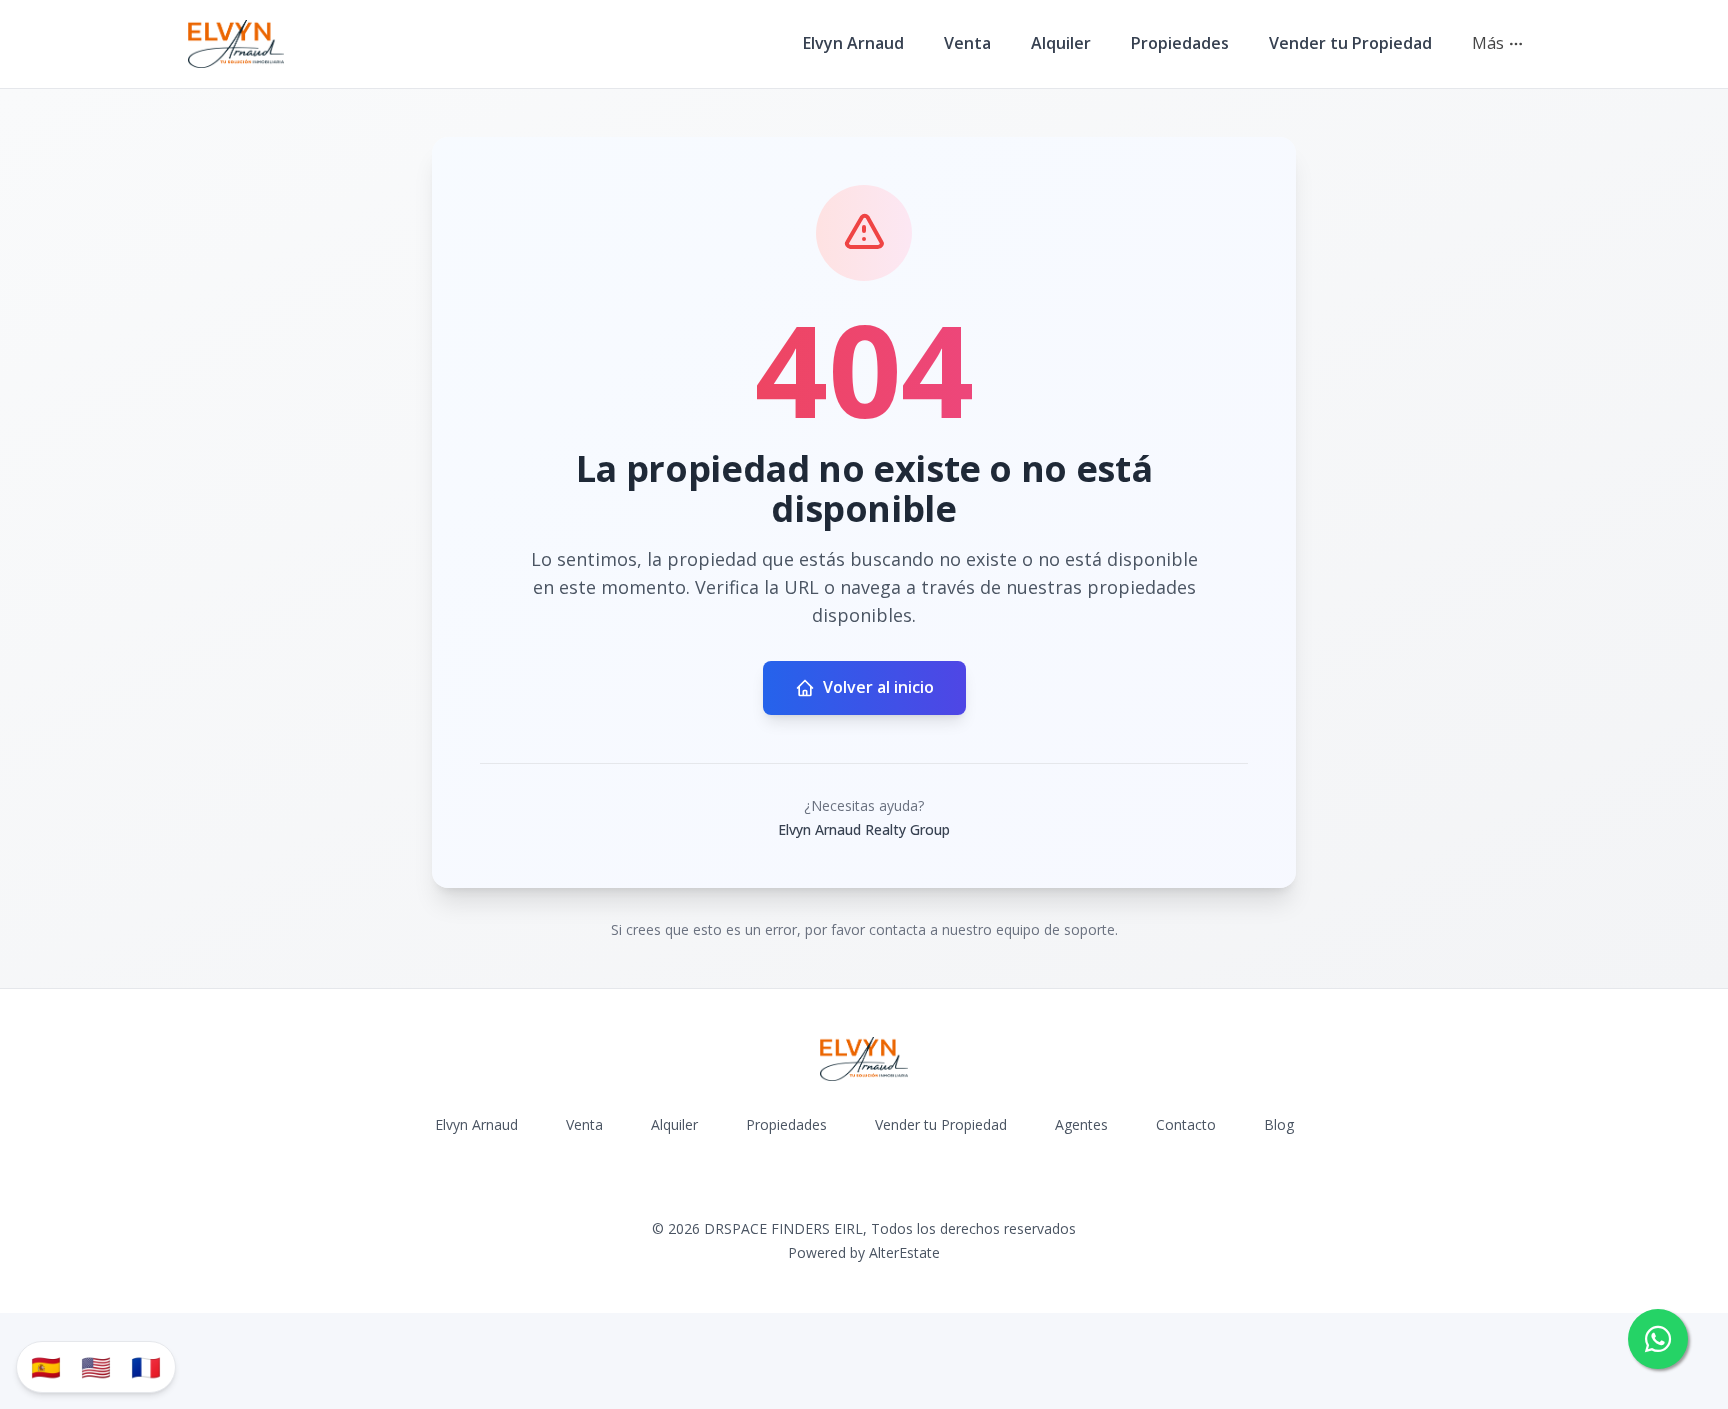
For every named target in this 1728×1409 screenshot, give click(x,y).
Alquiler (1061, 43)
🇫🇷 (146, 1366)
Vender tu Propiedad (1350, 43)
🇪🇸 (46, 1366)
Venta (967, 43)
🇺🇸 (96, 1366)
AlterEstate (904, 1252)
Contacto (1186, 1124)
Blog (1279, 1124)
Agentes (1081, 1124)
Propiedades (1180, 43)
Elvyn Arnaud (853, 43)
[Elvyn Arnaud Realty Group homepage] (236, 44)
